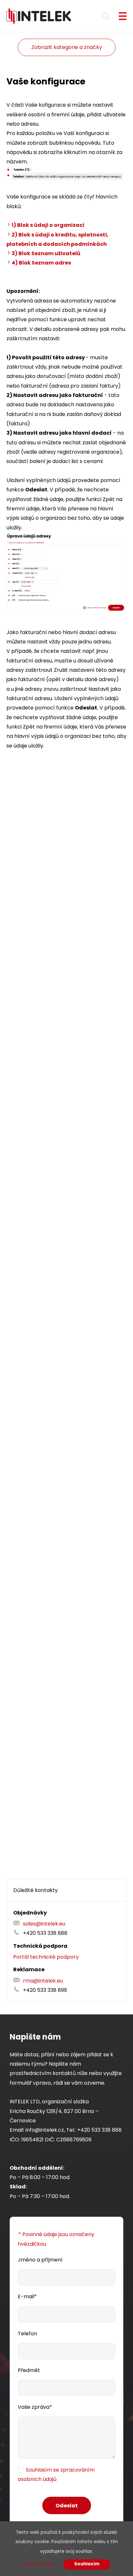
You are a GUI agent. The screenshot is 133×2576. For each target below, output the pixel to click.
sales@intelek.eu (44, 1924)
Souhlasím (87, 2564)
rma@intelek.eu (43, 1981)
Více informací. (39, 2564)
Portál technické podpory (46, 1957)
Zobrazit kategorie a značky (67, 47)
